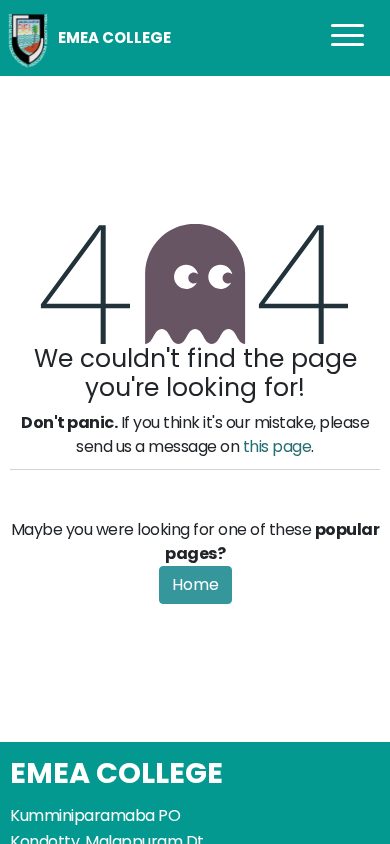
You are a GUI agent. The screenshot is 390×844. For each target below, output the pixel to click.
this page (277, 446)
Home (195, 584)
